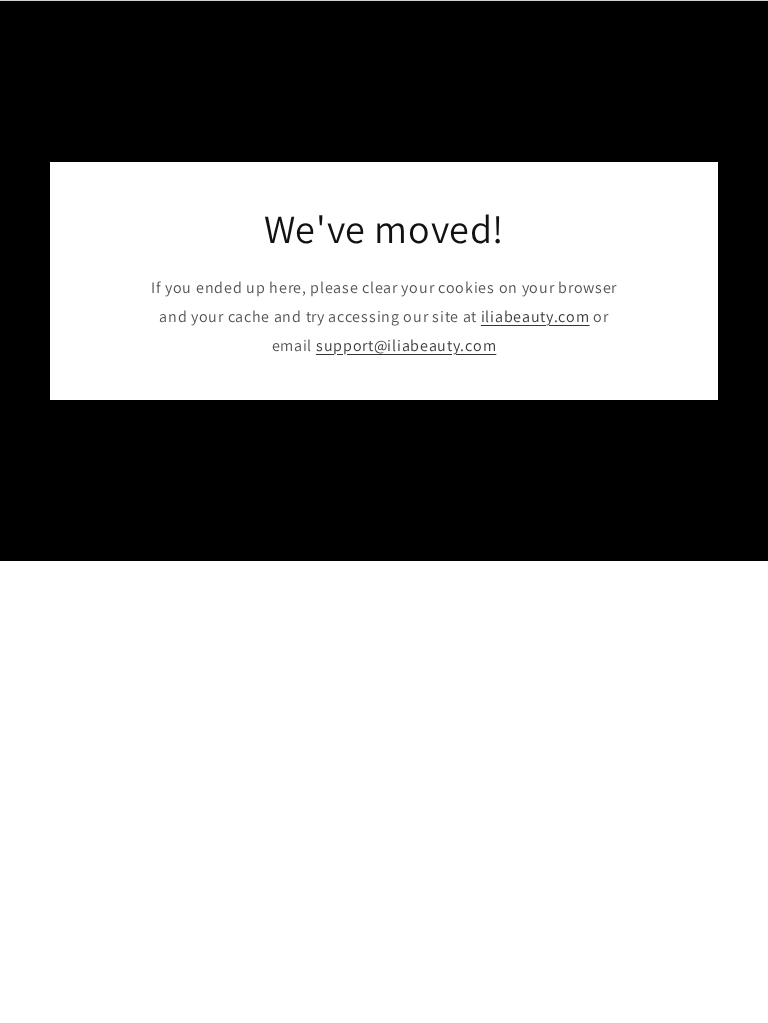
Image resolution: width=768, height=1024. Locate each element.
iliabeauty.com (535, 316)
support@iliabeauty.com (406, 344)
